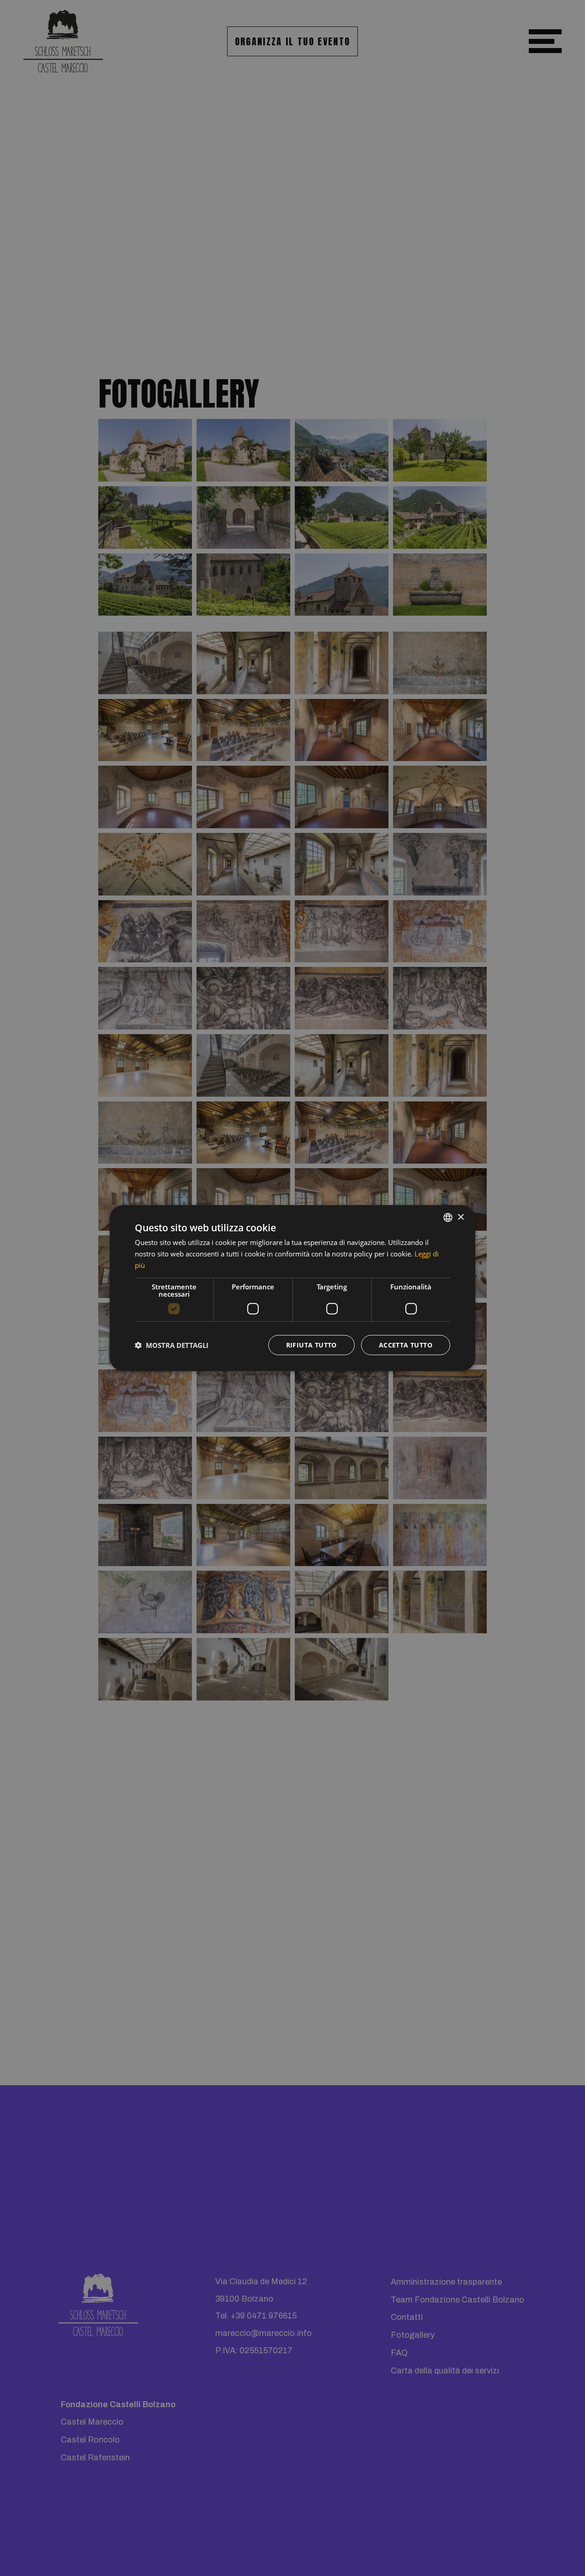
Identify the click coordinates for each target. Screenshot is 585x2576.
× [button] (460, 1217)
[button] (172, 1345)
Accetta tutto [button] (406, 1344)
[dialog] (292, 1288)
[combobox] (448, 1218)
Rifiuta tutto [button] (311, 1344)
